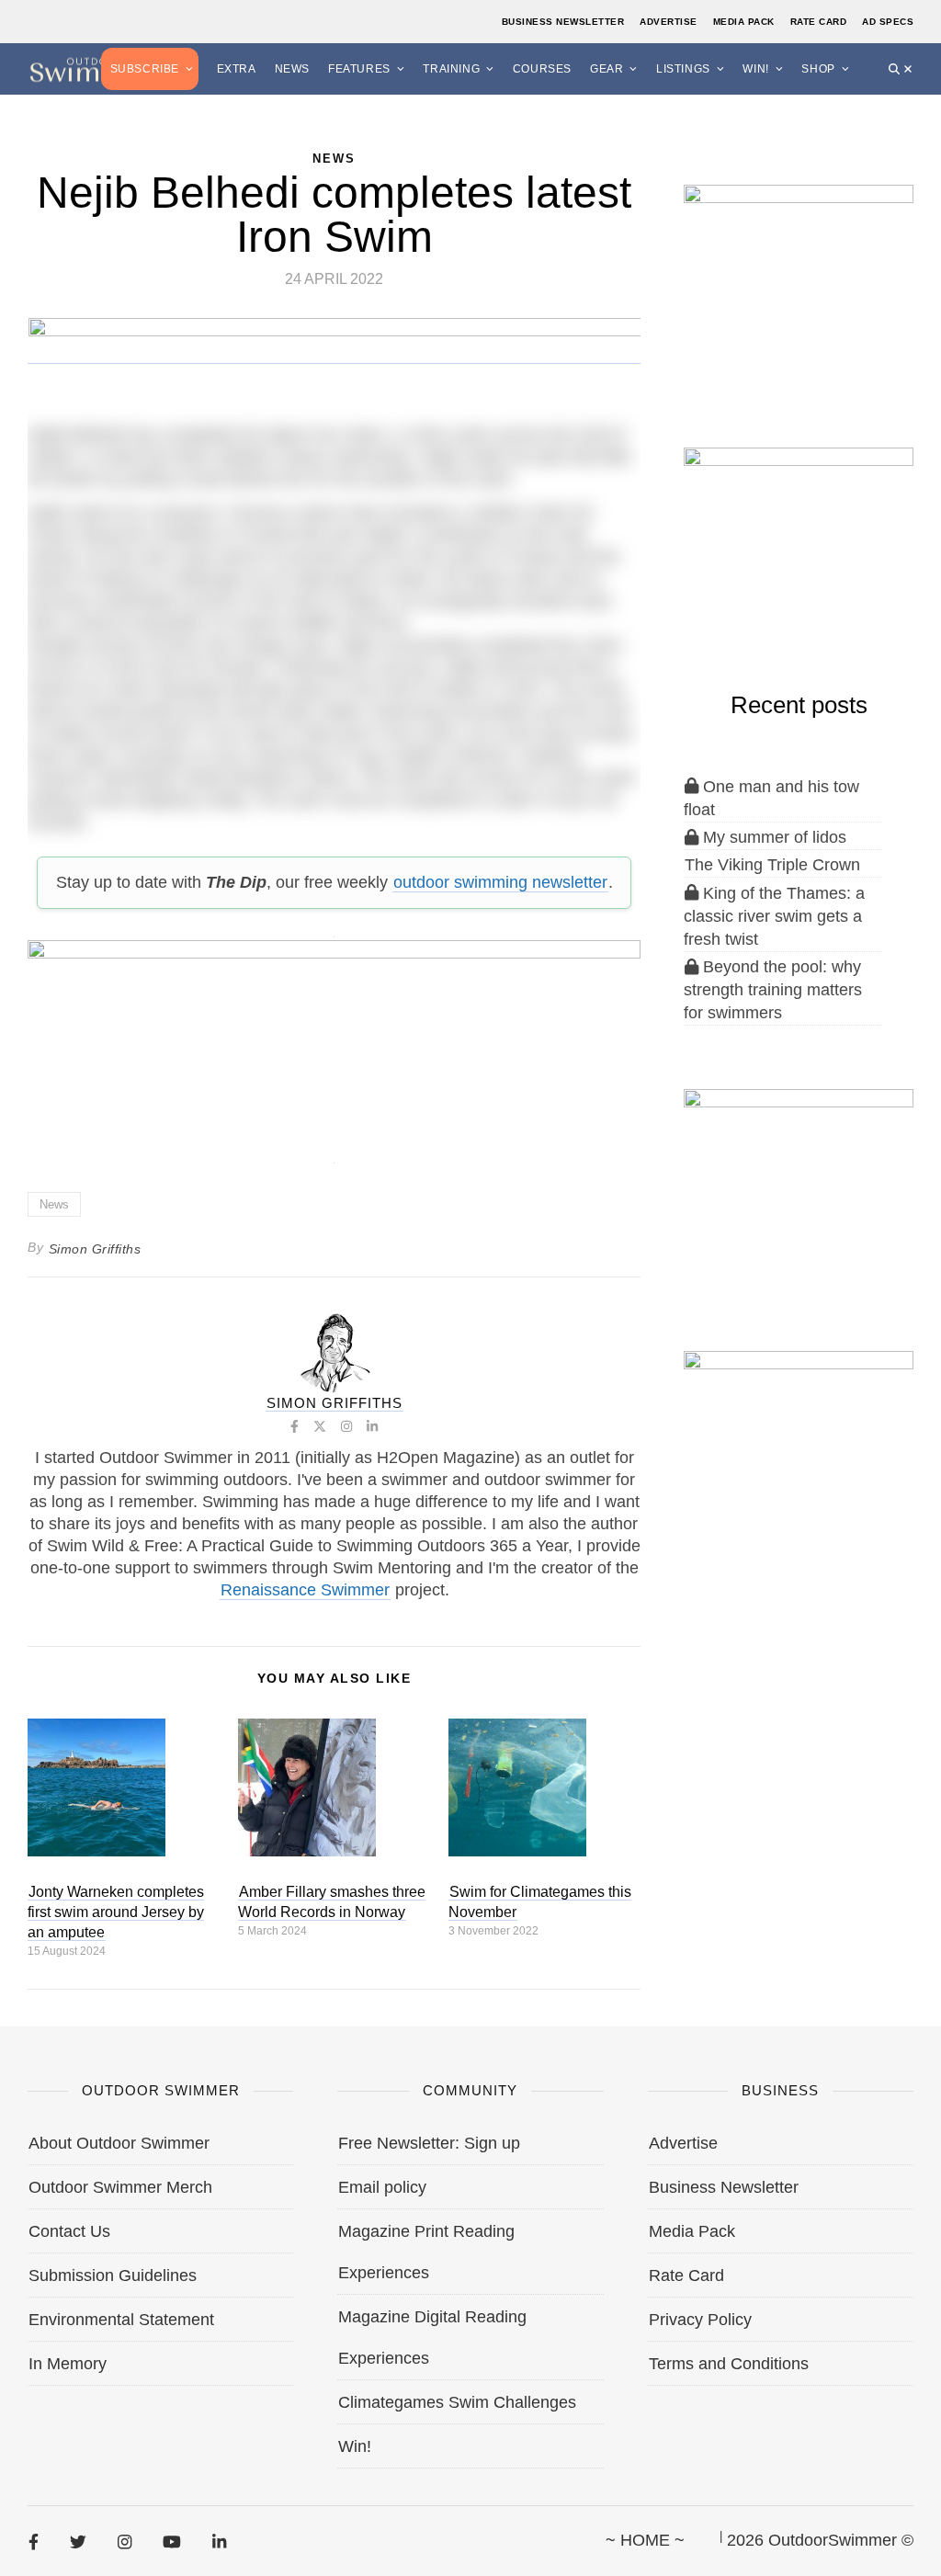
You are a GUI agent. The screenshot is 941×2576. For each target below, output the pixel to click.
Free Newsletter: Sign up (429, 2143)
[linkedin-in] (219, 2541)
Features (359, 69)
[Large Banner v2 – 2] (334, 1041)
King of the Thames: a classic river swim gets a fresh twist (774, 916)
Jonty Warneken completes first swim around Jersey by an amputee (116, 1912)
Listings (683, 69)
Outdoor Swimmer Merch (120, 2187)
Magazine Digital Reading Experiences (432, 2338)
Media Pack (744, 22)
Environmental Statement (121, 2320)
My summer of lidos (772, 837)
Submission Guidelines (113, 2275)
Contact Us (69, 2231)
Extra (237, 69)
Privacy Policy (700, 2320)
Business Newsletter (563, 22)
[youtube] (172, 2541)
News (292, 69)
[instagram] (125, 2541)
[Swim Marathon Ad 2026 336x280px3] (799, 1445)
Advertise (669, 22)
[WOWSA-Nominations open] (799, 279)
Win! (755, 69)
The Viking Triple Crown (772, 865)
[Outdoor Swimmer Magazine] (92, 68)
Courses (542, 69)
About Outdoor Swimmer (119, 2143)
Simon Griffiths (95, 1249)
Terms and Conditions (729, 2364)
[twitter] (78, 2541)
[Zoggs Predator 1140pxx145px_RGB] (335, 355)
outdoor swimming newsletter (500, 882)
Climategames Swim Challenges (457, 2402)
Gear (607, 69)
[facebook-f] (34, 2541)
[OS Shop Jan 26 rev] (799, 541)
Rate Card (819, 22)
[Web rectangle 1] (799, 1183)
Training (451, 69)
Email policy (382, 2187)
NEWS (334, 159)
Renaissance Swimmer (305, 1590)
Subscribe (145, 69)
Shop (818, 69)
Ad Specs (888, 22)
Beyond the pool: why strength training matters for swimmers (773, 990)
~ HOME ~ (645, 2540)
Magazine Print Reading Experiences (426, 2252)
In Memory (68, 2364)
